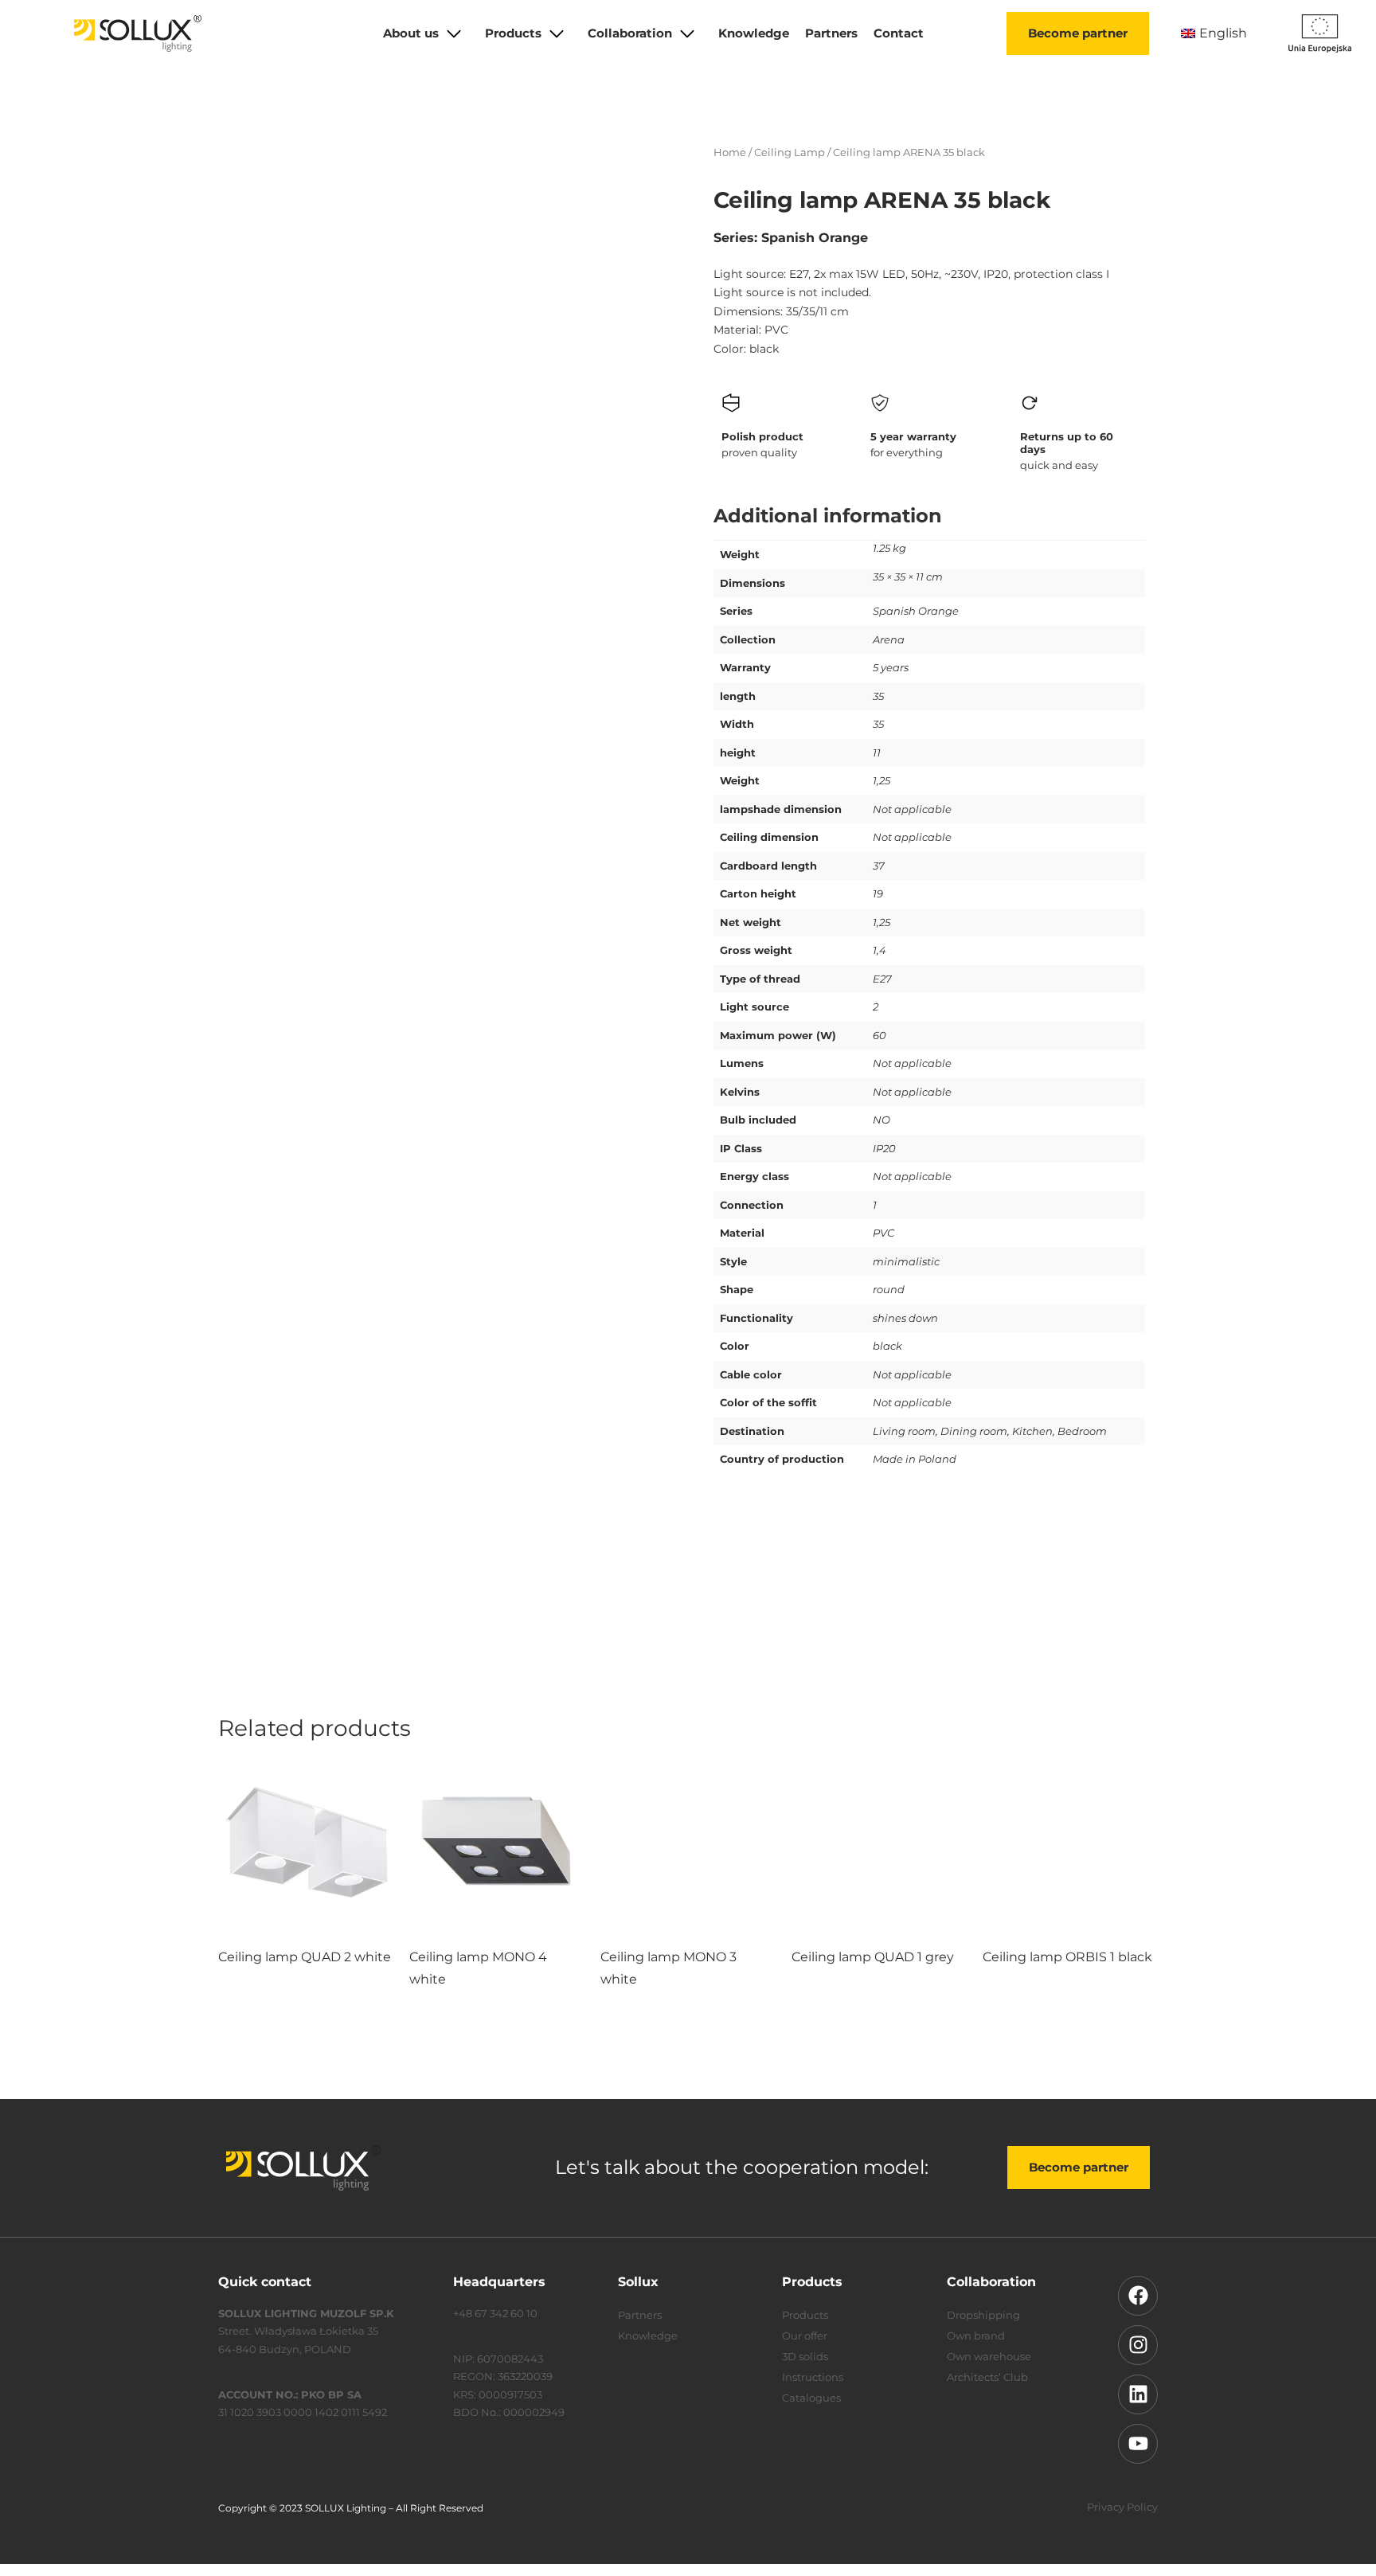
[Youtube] (1138, 2444)
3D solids (805, 2356)
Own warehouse (989, 2356)
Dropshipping (983, 2315)
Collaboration (630, 33)
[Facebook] (1138, 2296)
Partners (831, 33)
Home (730, 152)
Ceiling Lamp (790, 152)
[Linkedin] (1138, 2394)
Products (513, 33)
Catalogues (811, 2398)
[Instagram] (1138, 2345)
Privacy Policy (1122, 2507)
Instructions (813, 2377)
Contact (899, 33)
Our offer (805, 2336)
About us (411, 33)
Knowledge (754, 33)
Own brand (976, 2336)
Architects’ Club (987, 2377)
